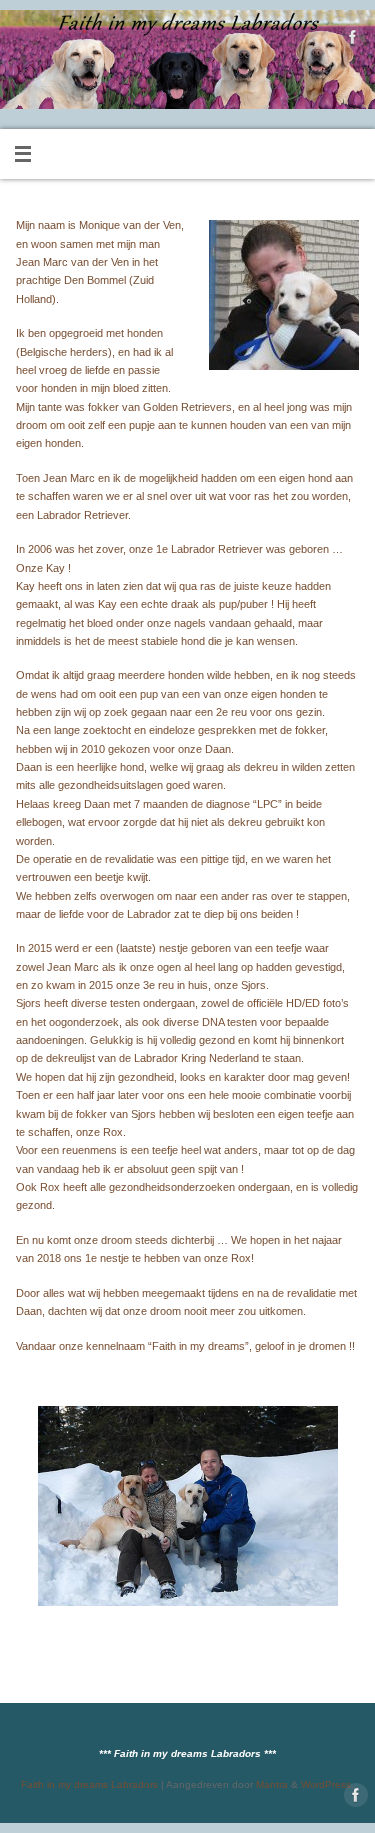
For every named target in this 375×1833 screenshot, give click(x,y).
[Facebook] (350, 39)
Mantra (272, 1784)
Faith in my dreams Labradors (89, 1784)
